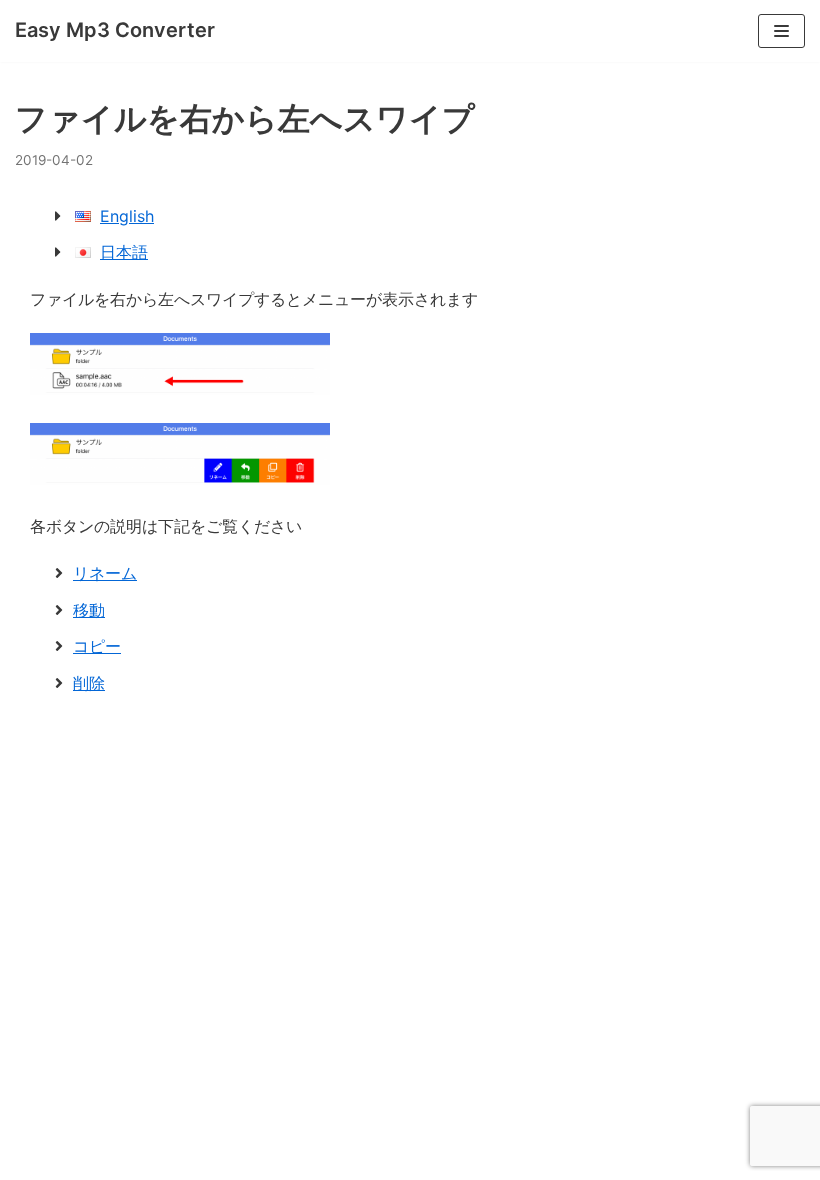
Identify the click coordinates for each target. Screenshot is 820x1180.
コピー (97, 646)
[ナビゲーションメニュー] (781, 31)
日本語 (124, 252)
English (127, 216)
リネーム (105, 573)
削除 (89, 683)
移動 (89, 610)
